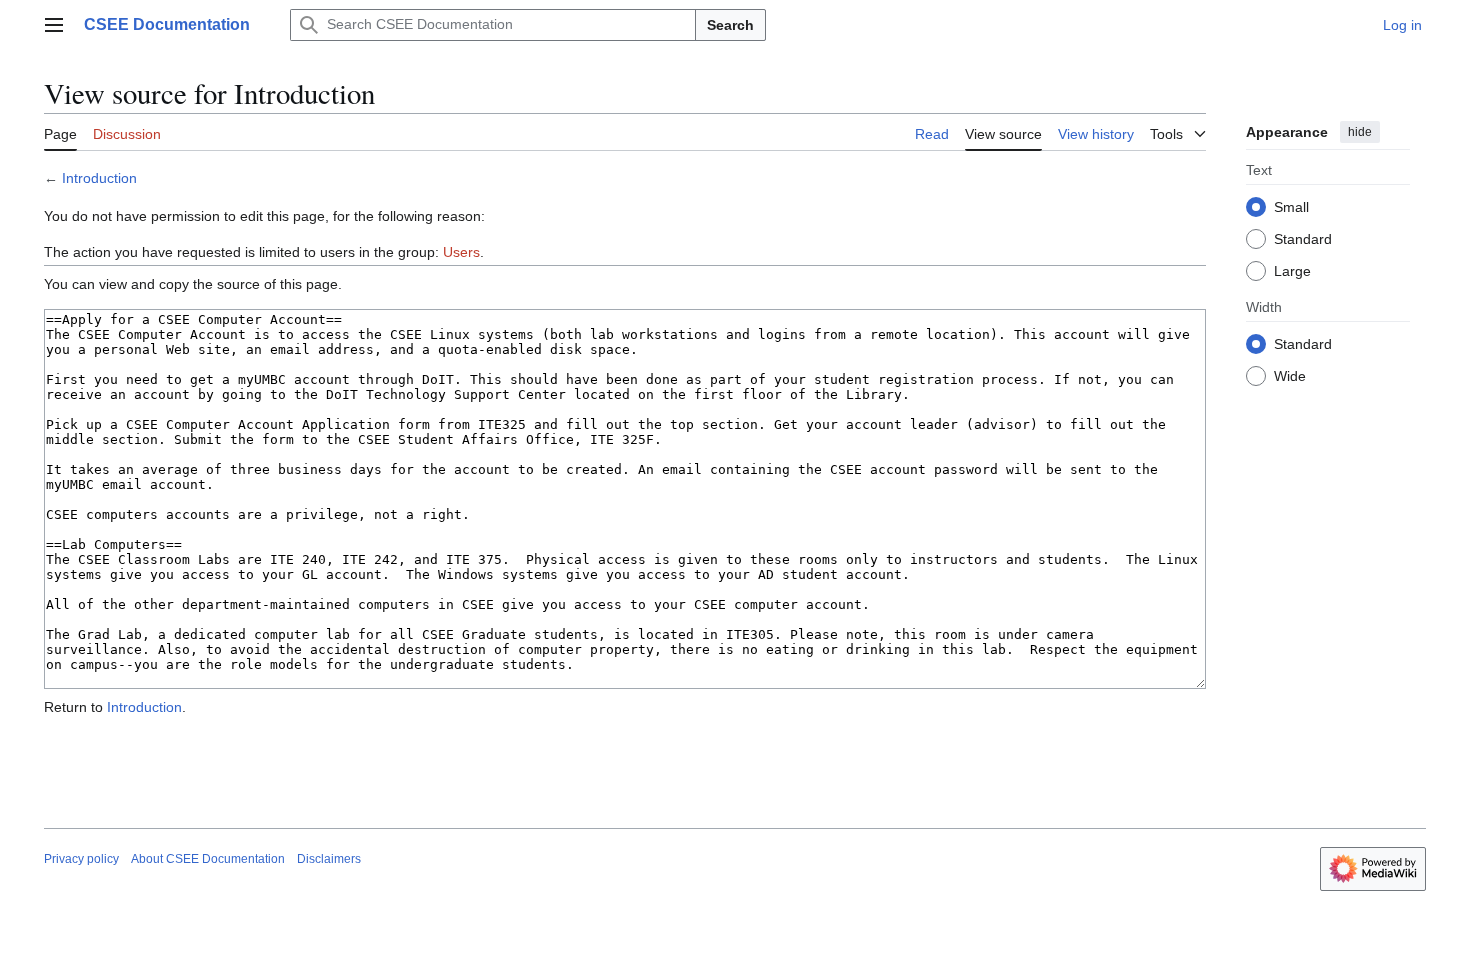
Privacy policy (81, 859)
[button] (54, 25)
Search (730, 25)
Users (461, 252)
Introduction (99, 178)
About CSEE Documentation (208, 859)
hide (1360, 132)
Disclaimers (329, 859)
